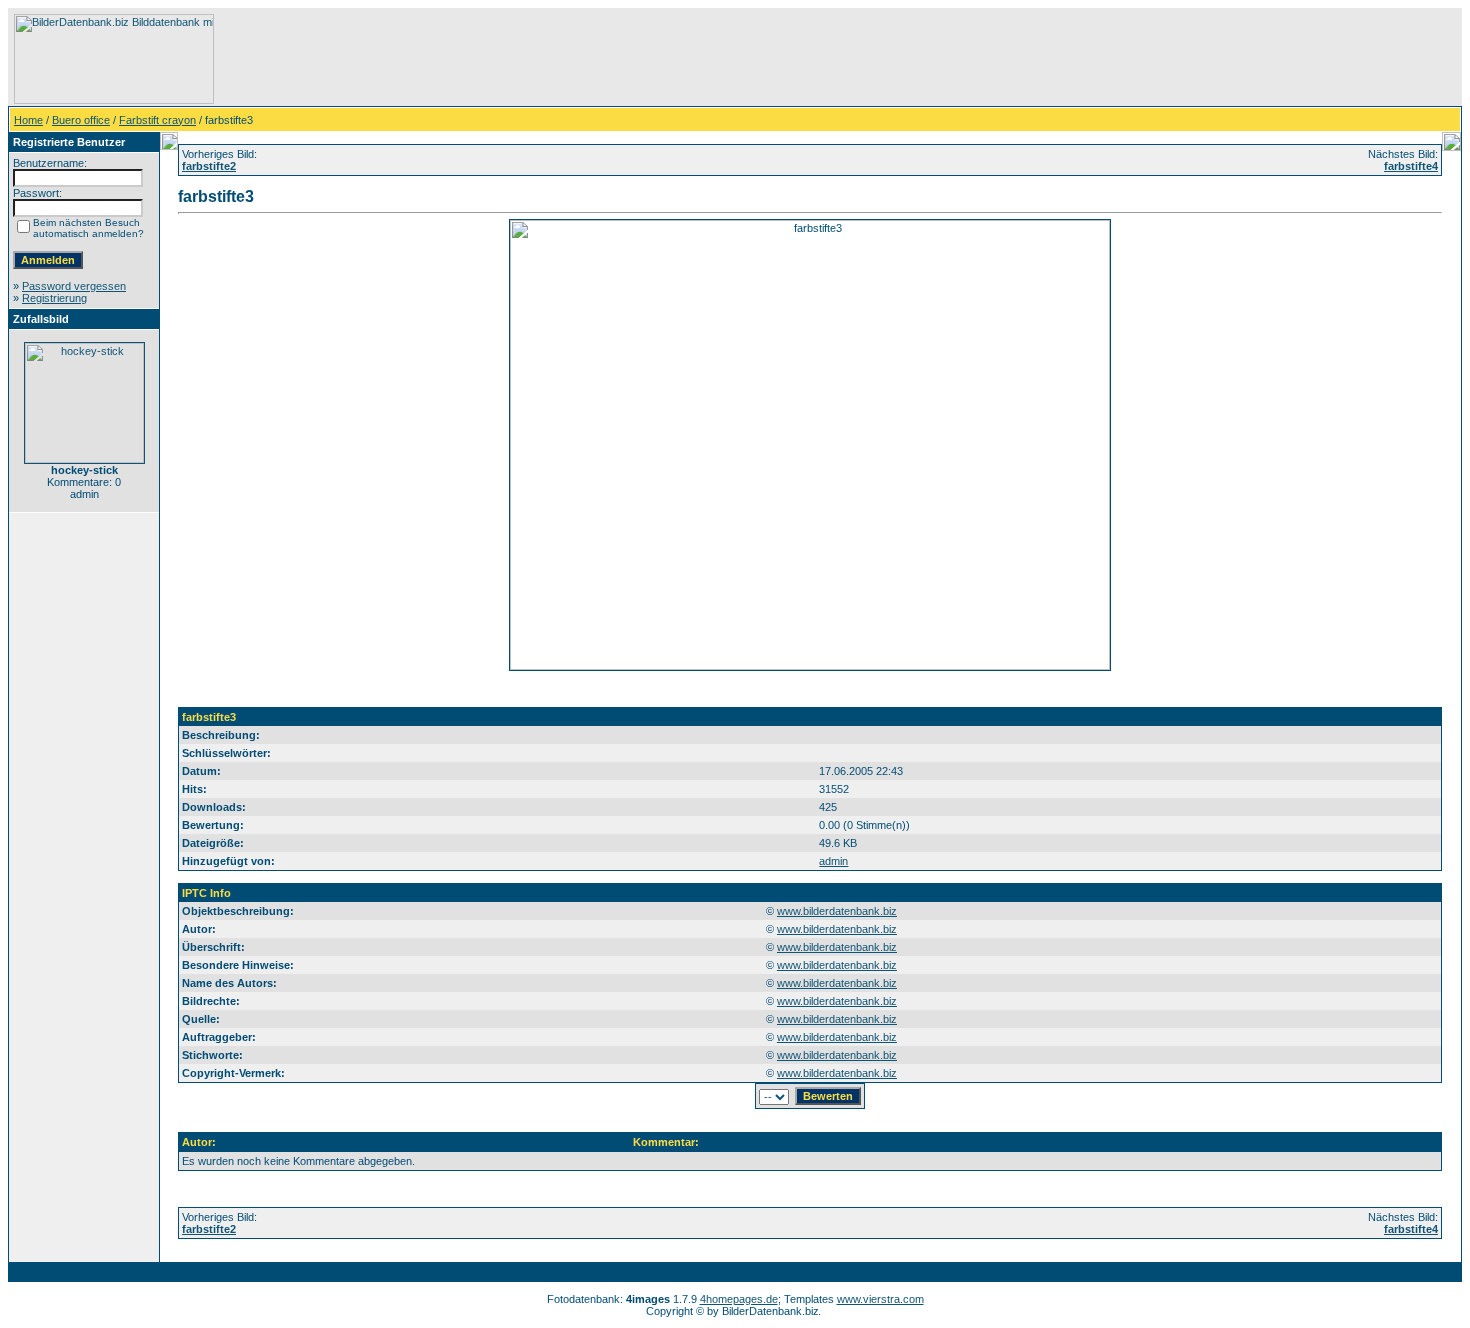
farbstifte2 (209, 166)
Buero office (81, 120)
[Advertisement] (581, 59)
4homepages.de (739, 1299)
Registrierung (54, 298)
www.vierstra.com (880, 1299)
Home (28, 120)
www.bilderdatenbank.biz (837, 911)
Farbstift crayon (157, 120)
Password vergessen (74, 286)
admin (833, 861)
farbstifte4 (1411, 166)
